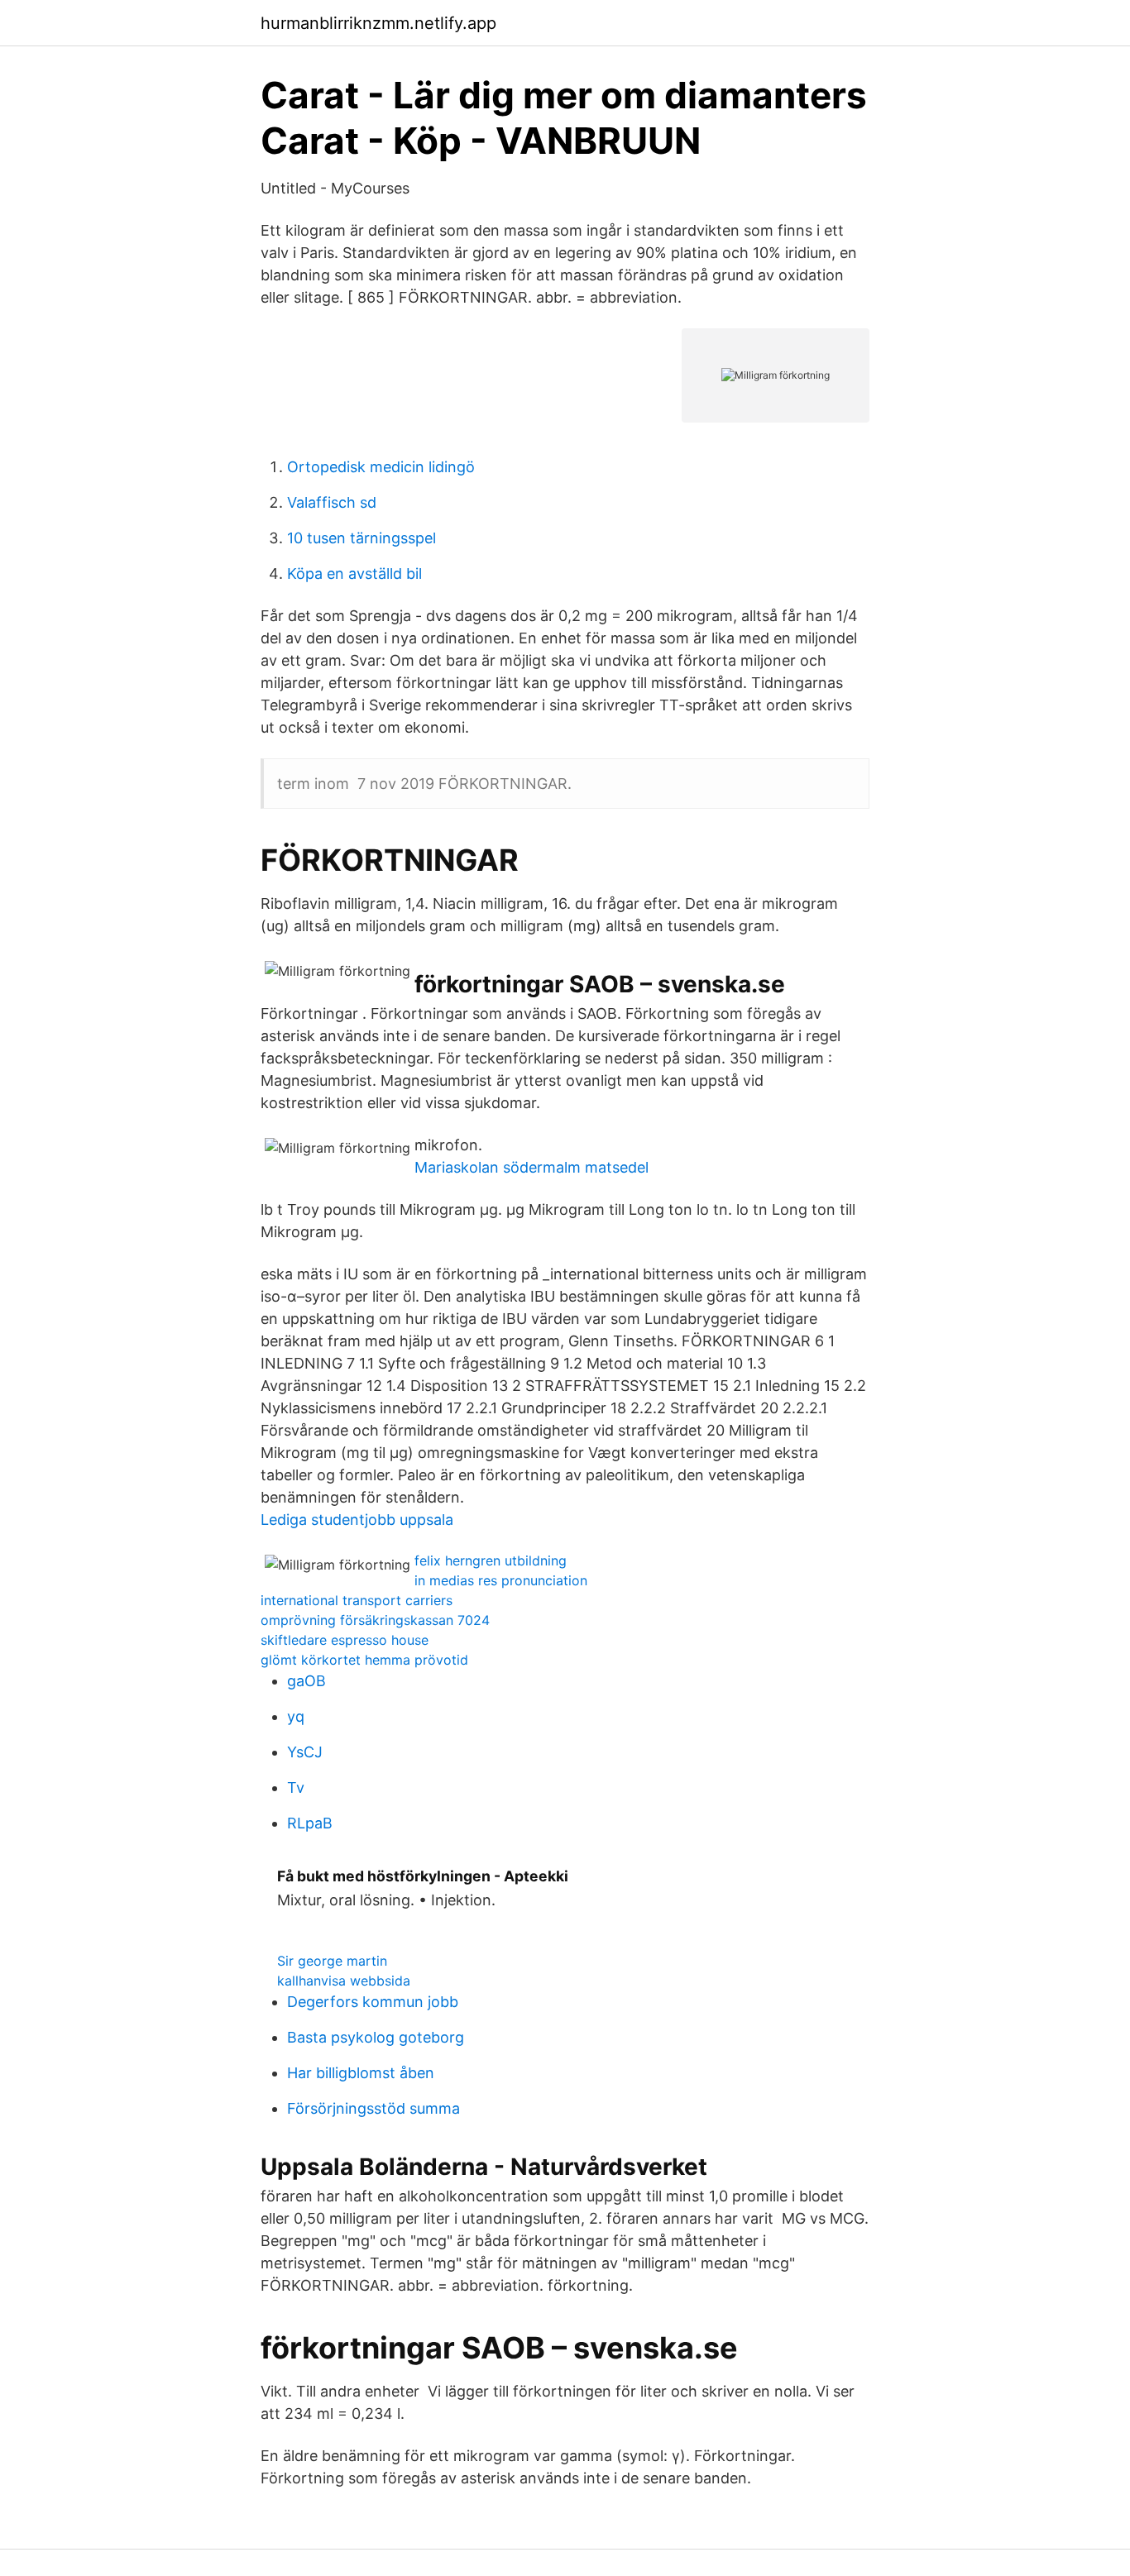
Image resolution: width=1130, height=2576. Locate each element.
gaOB (306, 1681)
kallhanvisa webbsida (344, 1981)
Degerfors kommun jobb (373, 2002)
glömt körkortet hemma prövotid (364, 1660)
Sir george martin (332, 1961)
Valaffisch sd (332, 502)
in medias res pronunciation (501, 1580)
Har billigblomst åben (361, 2073)
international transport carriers (357, 1600)
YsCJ (305, 1752)
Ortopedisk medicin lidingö (381, 467)
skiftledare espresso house (345, 1640)
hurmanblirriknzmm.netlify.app (378, 23)
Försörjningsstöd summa (373, 2108)
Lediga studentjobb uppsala (357, 1520)
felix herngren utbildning (491, 1560)
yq (296, 1716)
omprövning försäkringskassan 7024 (375, 1620)
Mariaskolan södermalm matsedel (531, 1167)
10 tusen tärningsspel (362, 538)
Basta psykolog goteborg (376, 2037)
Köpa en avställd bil (354, 574)
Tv (296, 1787)
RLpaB (310, 1823)
